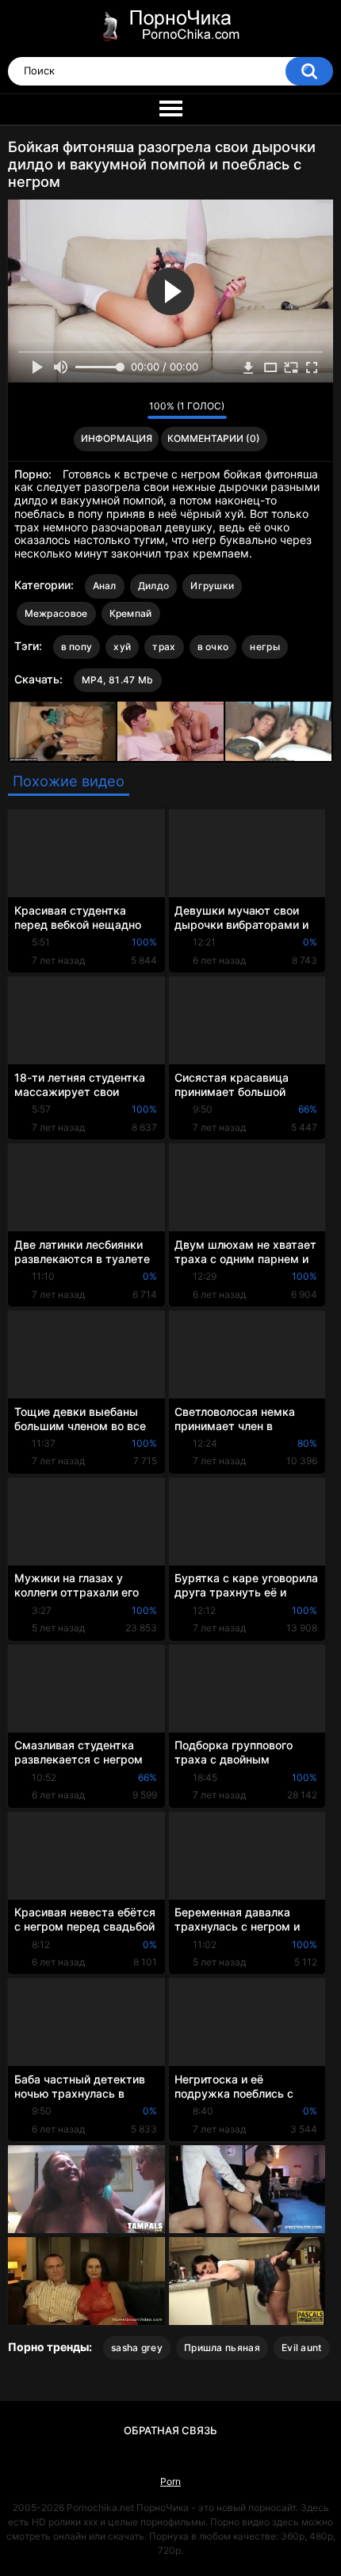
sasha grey (137, 2348)
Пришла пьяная (222, 2348)
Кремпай (131, 613)
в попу (77, 647)
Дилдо (154, 586)
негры (265, 647)
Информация (117, 438)
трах (164, 647)
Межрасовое (56, 613)
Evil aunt (302, 2348)
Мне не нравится (131, 410)
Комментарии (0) (214, 438)
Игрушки (212, 586)
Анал (105, 586)
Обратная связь (170, 2430)
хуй (122, 647)
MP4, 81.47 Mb (118, 680)
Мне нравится (111, 410)
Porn (170, 2481)
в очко (213, 647)
